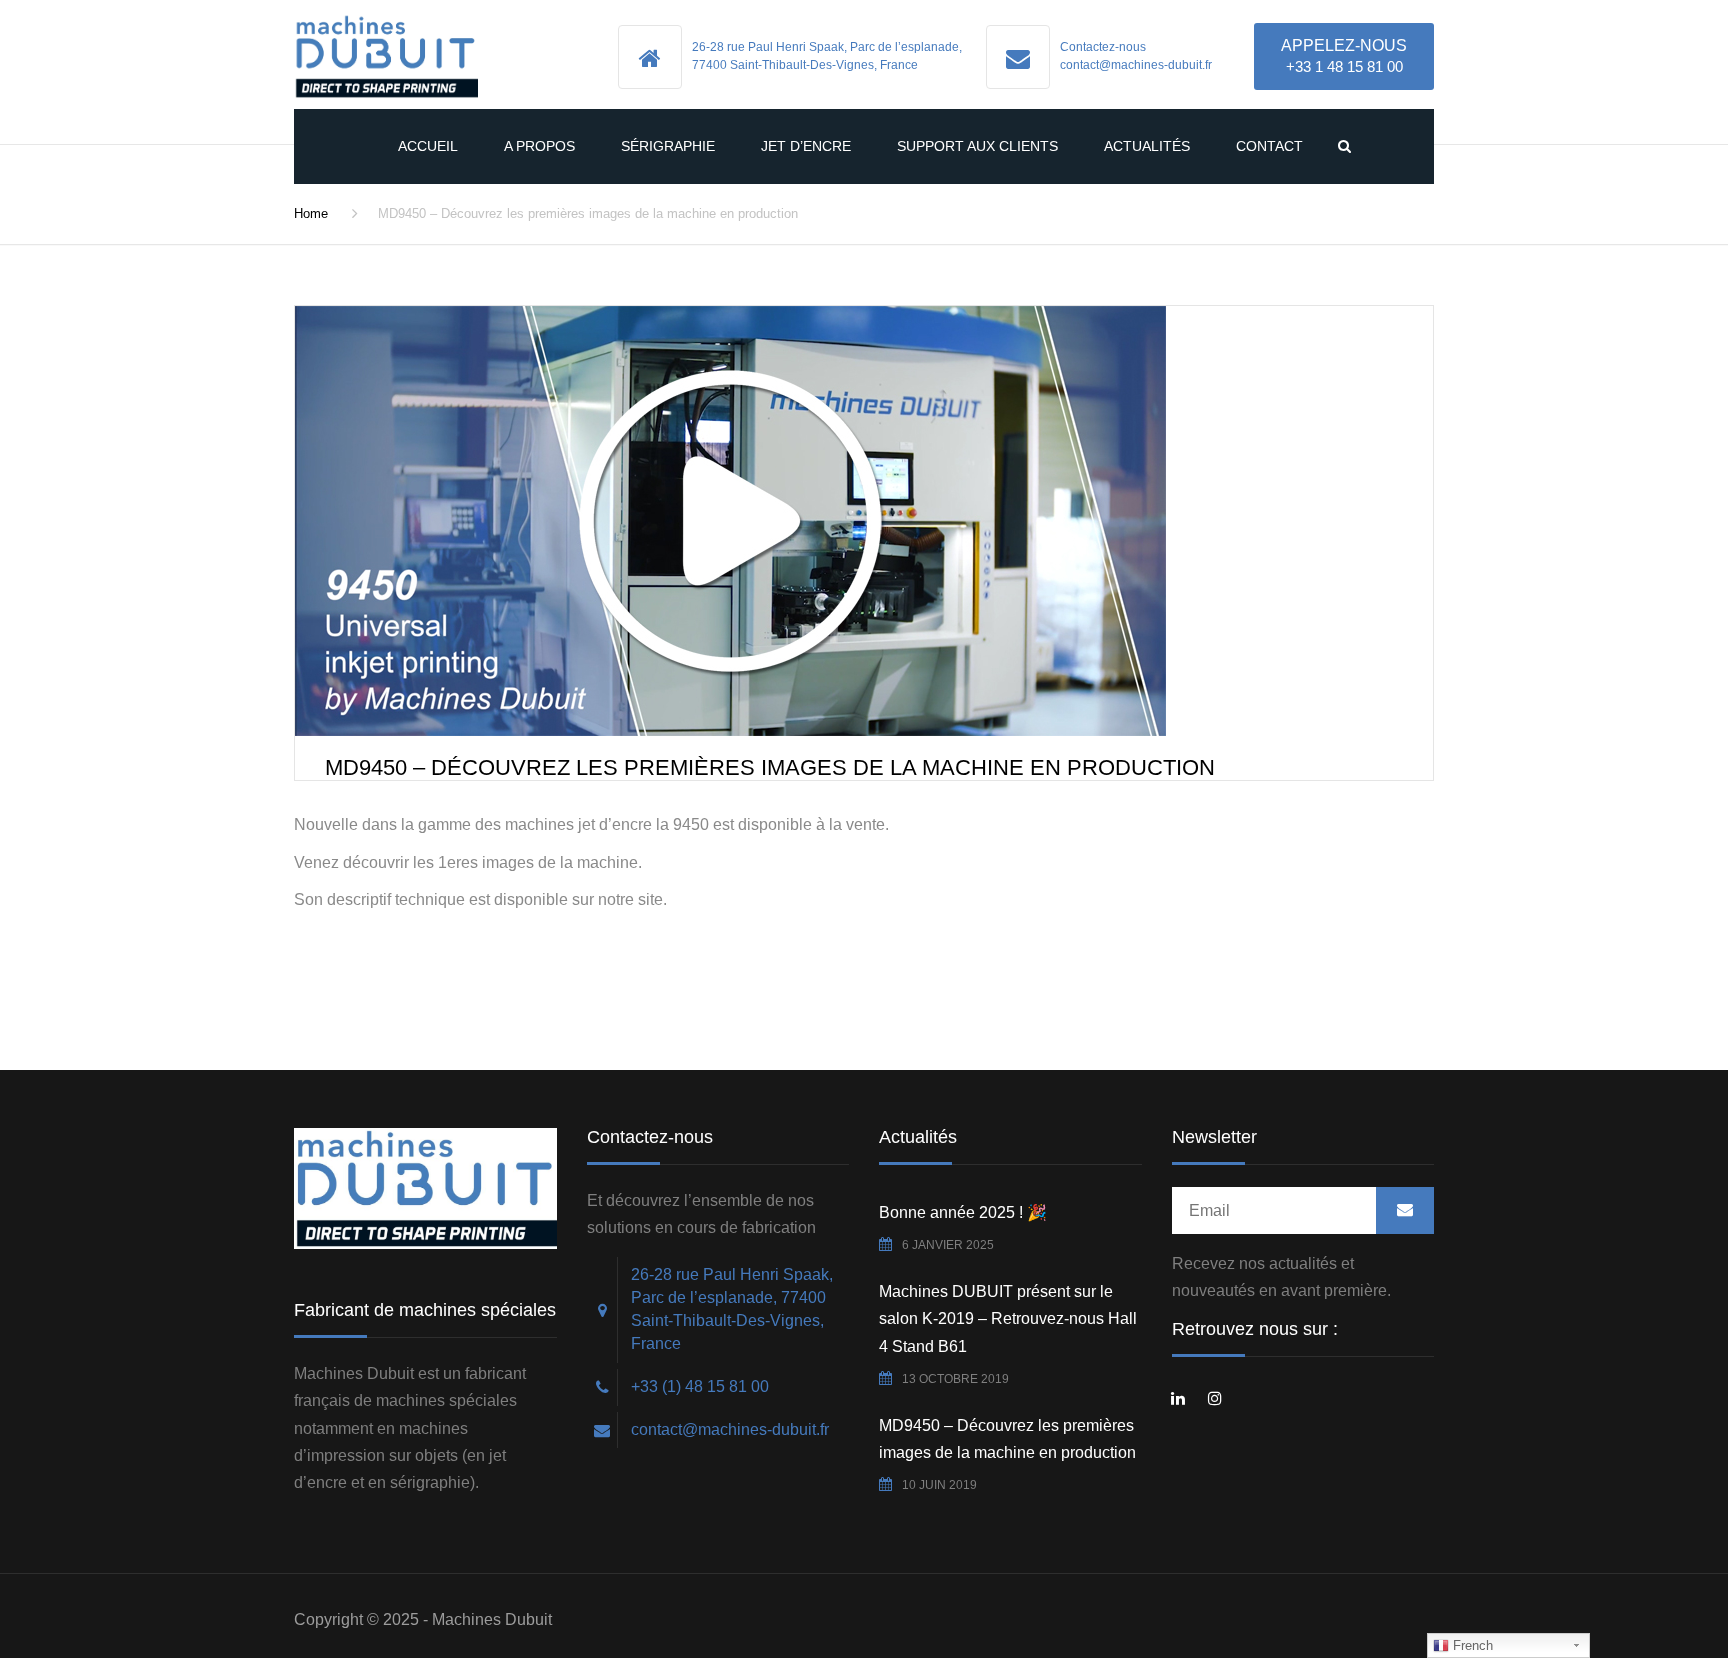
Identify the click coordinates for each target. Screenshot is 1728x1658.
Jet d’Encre (806, 146)
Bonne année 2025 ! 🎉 (963, 1212)
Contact (1269, 146)
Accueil (428, 146)
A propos (539, 146)
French (1471, 1645)
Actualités (1147, 146)
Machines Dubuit (492, 1619)
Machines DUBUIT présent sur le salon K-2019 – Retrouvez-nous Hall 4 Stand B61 (1008, 1318)
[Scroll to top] (1623, 1551)
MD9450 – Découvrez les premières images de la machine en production (1007, 1439)
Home (311, 213)
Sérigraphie (668, 146)
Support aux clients (977, 146)
